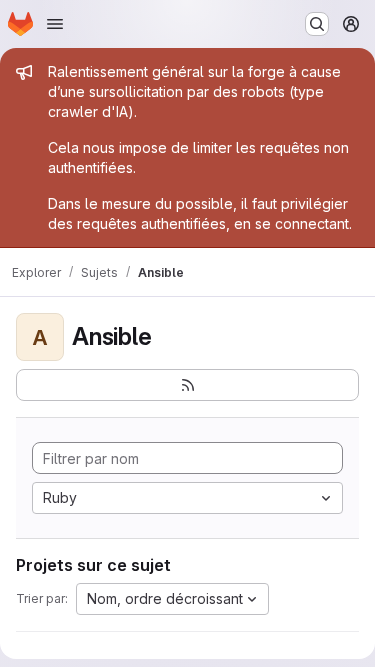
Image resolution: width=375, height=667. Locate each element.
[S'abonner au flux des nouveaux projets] (187, 385)
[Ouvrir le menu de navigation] (55, 24)
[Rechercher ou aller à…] (317, 24)
